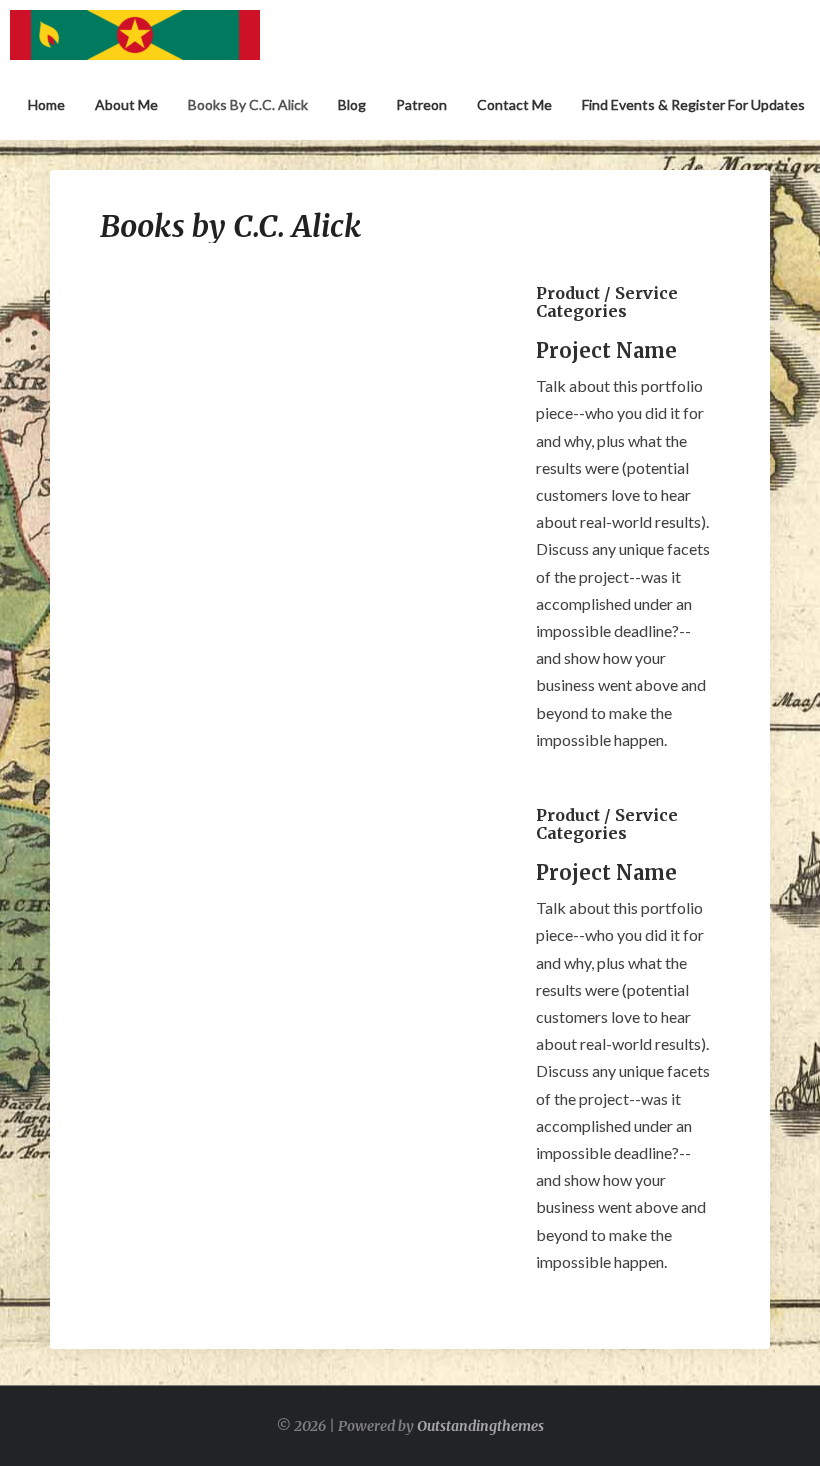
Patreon (421, 104)
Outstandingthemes (480, 1426)
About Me (126, 104)
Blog (352, 104)
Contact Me (514, 104)
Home (46, 104)
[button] (126, 475)
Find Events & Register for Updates (693, 104)
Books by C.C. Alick (248, 104)
